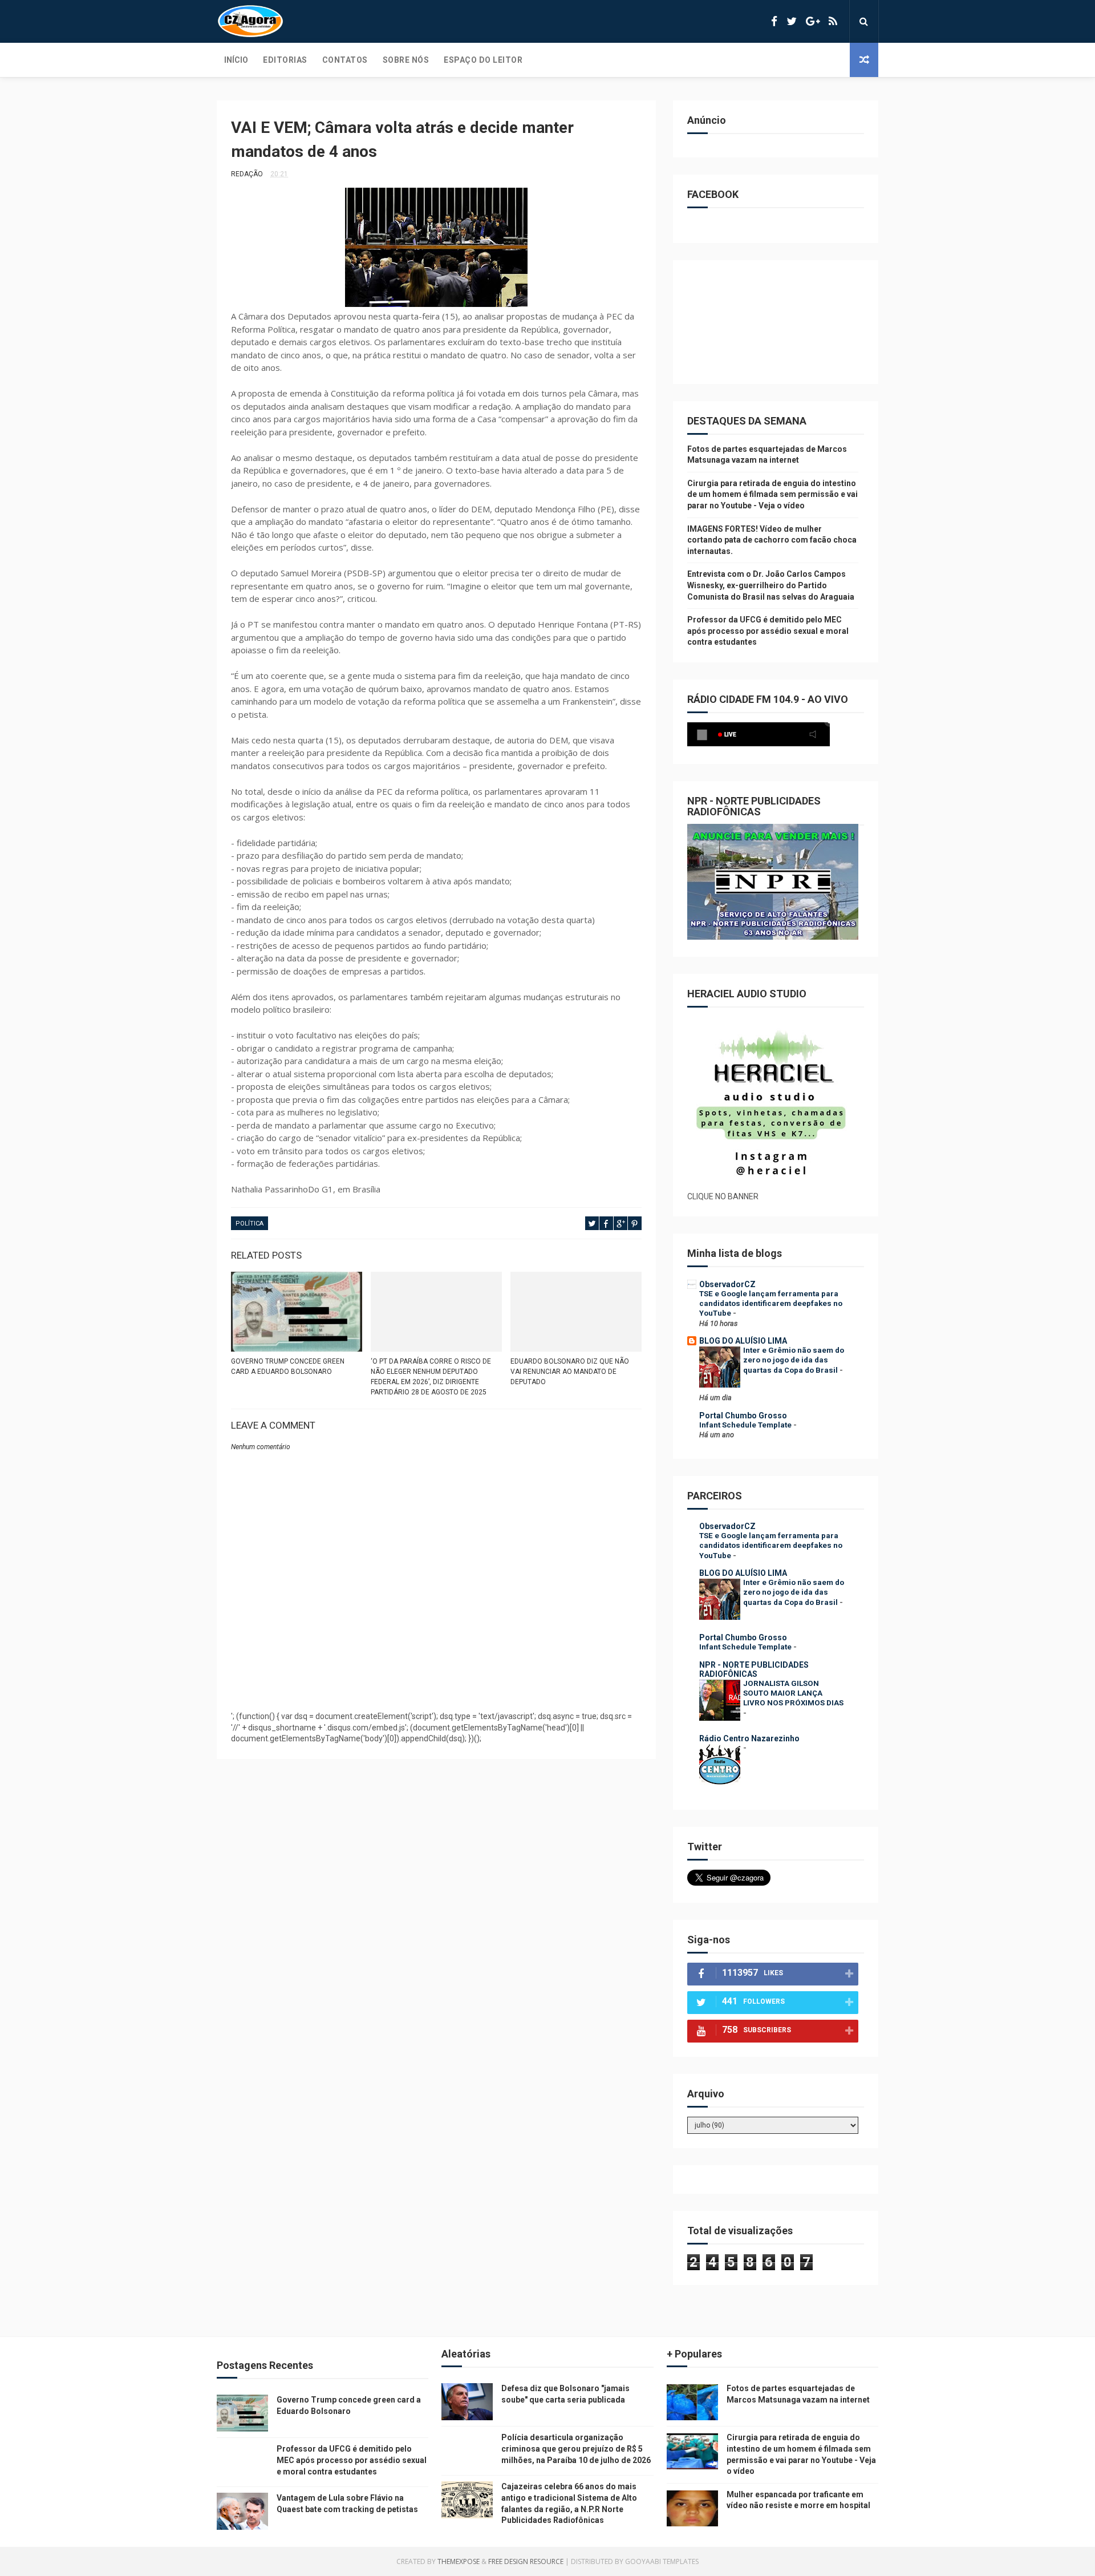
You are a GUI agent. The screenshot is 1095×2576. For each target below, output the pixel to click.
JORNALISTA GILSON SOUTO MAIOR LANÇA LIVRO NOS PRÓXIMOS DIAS (793, 1693)
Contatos (345, 60)
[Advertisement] (436, 1674)
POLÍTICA (250, 1224)
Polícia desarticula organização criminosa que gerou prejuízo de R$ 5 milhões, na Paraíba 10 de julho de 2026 (576, 2448)
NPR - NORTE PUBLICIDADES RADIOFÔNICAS (754, 1669)
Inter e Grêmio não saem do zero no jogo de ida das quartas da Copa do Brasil (794, 1360)
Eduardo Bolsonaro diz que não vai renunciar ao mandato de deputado (570, 1372)
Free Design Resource (526, 2561)
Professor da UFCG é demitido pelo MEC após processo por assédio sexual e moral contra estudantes (768, 631)
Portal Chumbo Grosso (743, 1416)
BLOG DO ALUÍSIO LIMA (743, 1341)
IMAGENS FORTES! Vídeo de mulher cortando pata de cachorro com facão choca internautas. (772, 540)
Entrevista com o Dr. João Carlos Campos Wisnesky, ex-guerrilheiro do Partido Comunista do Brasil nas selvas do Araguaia (771, 585)
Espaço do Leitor (483, 60)
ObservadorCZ (727, 1284)
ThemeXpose (459, 2561)
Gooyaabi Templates (662, 2561)
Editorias (285, 60)
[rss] (833, 21)
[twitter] (792, 21)
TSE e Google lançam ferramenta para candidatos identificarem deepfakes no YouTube (771, 1304)
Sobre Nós (406, 60)
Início (236, 60)
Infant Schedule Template (746, 1425)
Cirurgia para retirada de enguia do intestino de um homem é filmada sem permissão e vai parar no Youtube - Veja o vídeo (772, 494)
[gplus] (813, 21)
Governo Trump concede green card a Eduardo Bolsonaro (288, 1366)
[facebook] (774, 21)
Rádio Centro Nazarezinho (749, 1738)
